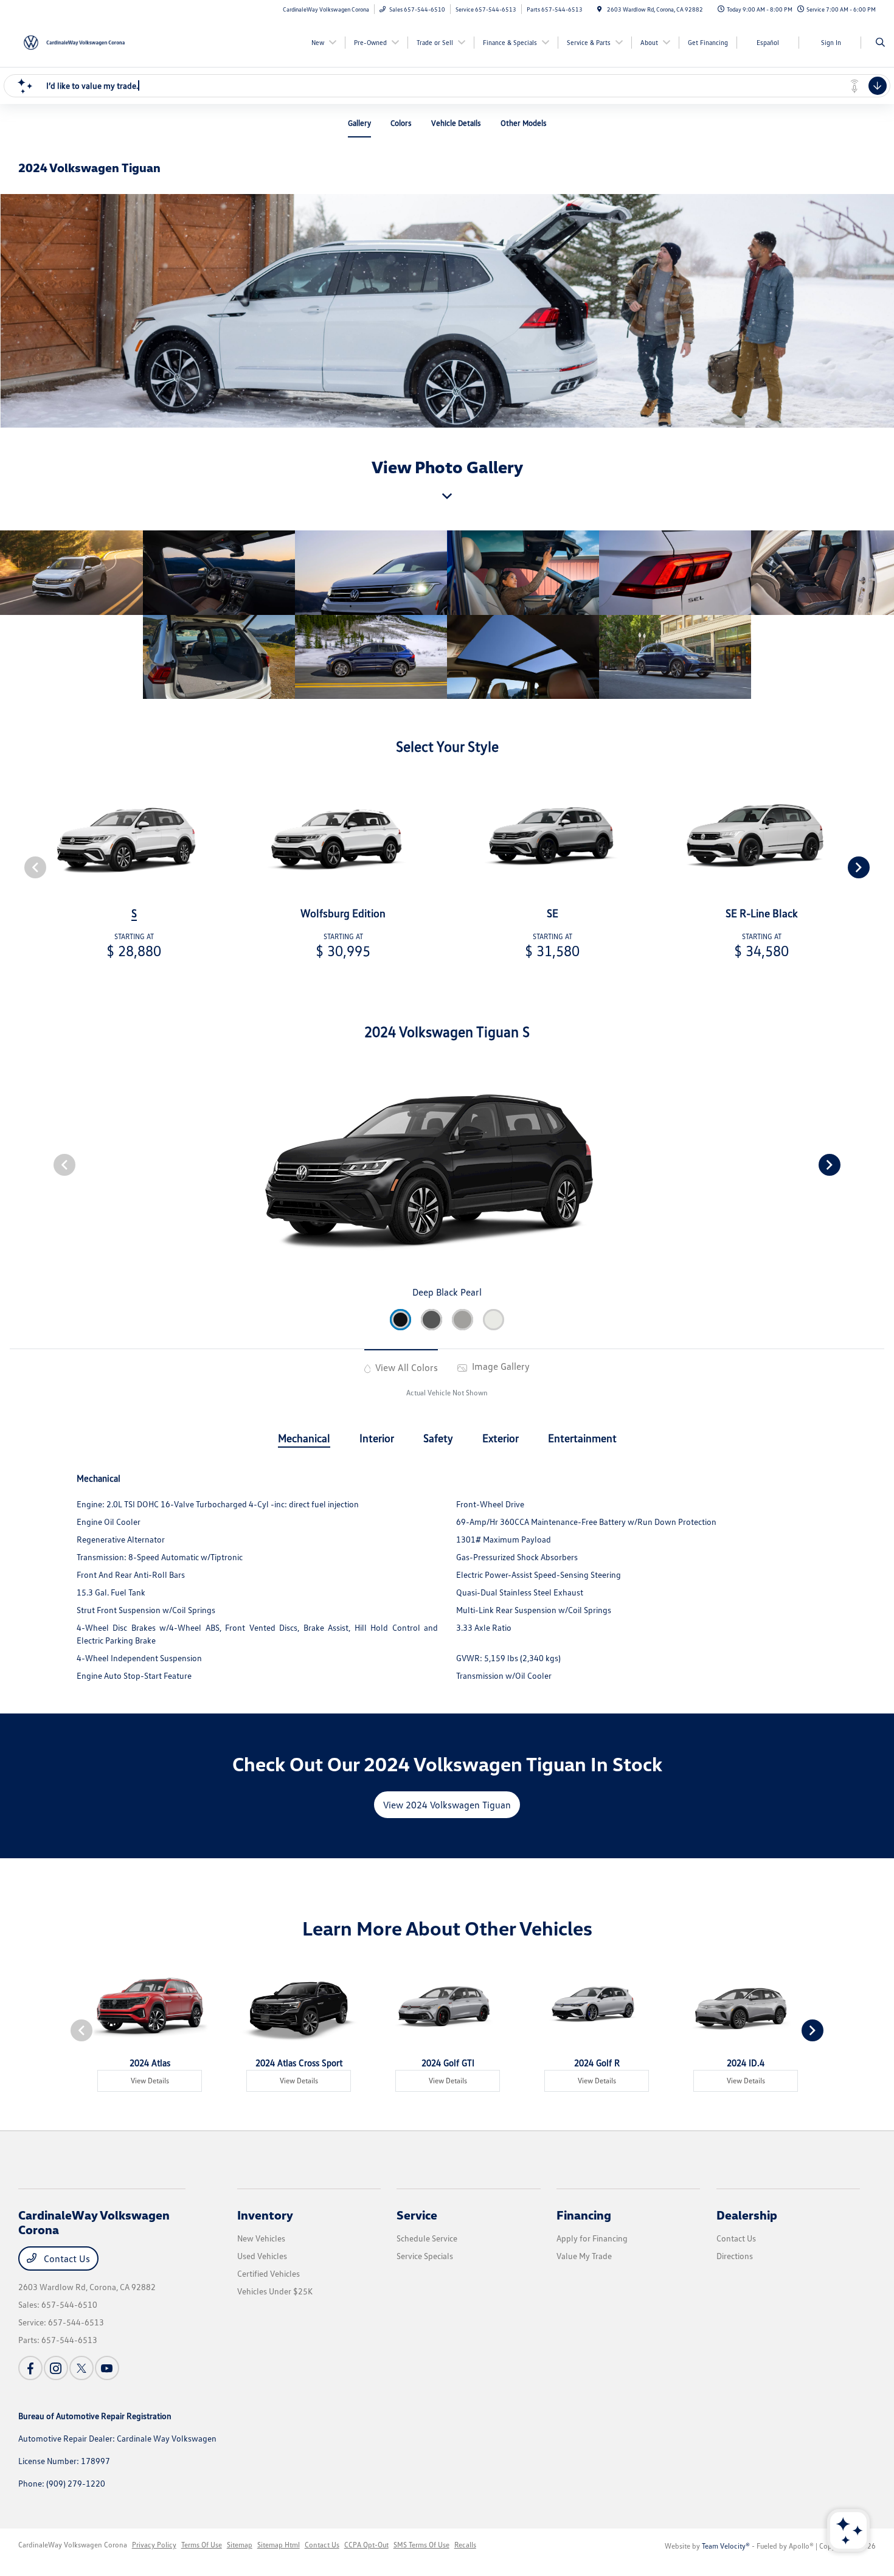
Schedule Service (427, 2238)
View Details (150, 2081)
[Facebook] (30, 2368)
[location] (600, 9)
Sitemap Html (279, 2545)
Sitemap (240, 2545)
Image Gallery (500, 1366)
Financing (584, 2215)
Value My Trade (584, 2256)
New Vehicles (261, 2238)
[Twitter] (81, 2368)
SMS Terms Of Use (421, 2545)
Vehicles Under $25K (275, 2291)
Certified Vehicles (269, 2273)
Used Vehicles (262, 2256)
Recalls (465, 2545)
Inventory (265, 2215)
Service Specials (425, 2256)
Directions (735, 2256)
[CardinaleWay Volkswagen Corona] (73, 41)
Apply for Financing (592, 2238)
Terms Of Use (202, 2545)
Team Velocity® (726, 2546)
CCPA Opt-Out (366, 2545)
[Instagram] (56, 2368)
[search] (880, 43)
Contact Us (66, 2258)
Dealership (747, 2215)
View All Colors (405, 1367)
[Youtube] (107, 2368)
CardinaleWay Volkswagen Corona (73, 2545)
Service (417, 2215)
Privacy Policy (154, 2545)
